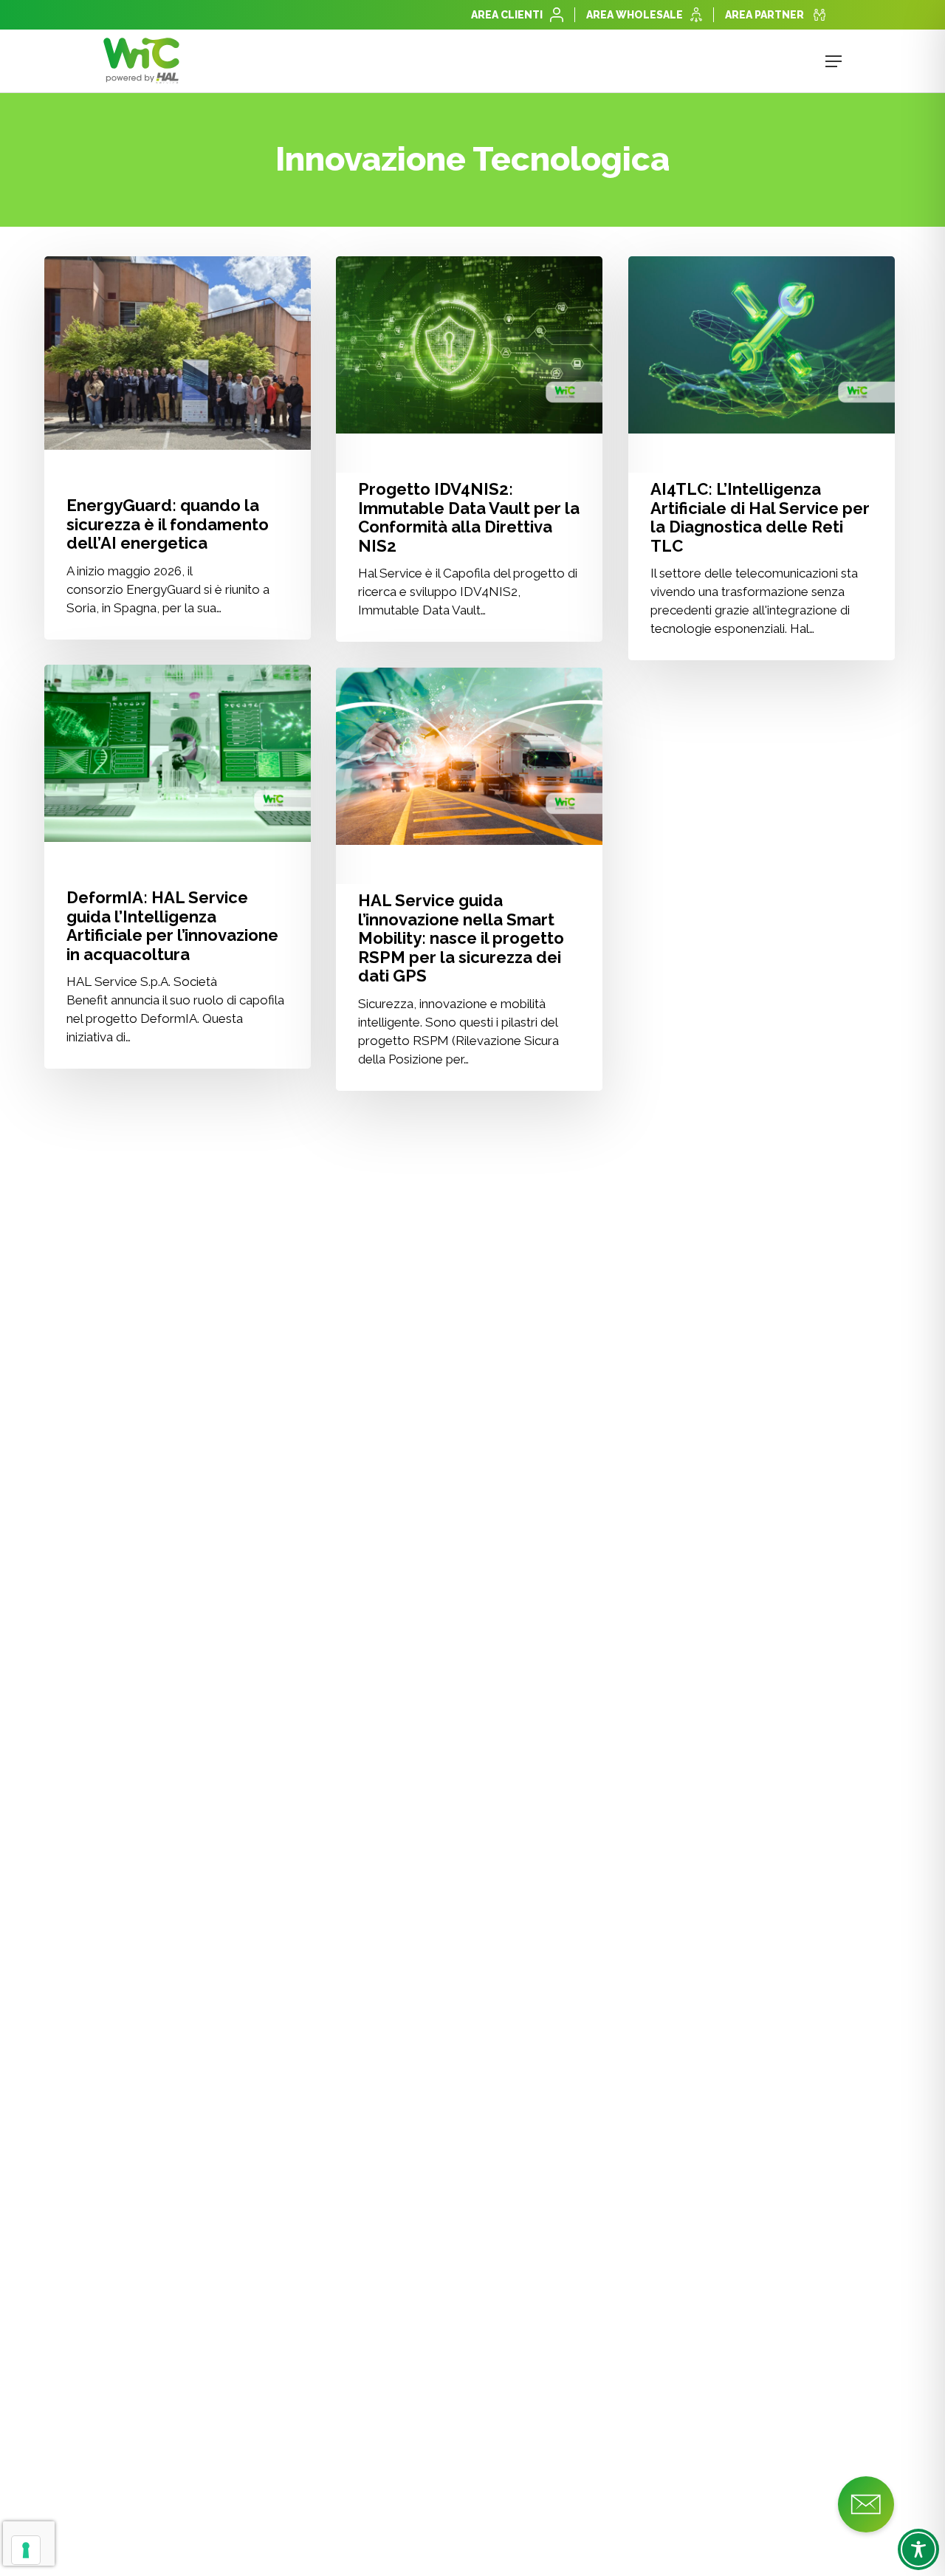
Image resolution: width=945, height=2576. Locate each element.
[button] (834, 61)
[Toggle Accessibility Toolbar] (918, 2549)
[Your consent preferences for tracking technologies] (26, 2550)
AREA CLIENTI (507, 15)
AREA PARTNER (764, 15)
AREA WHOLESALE (635, 15)
